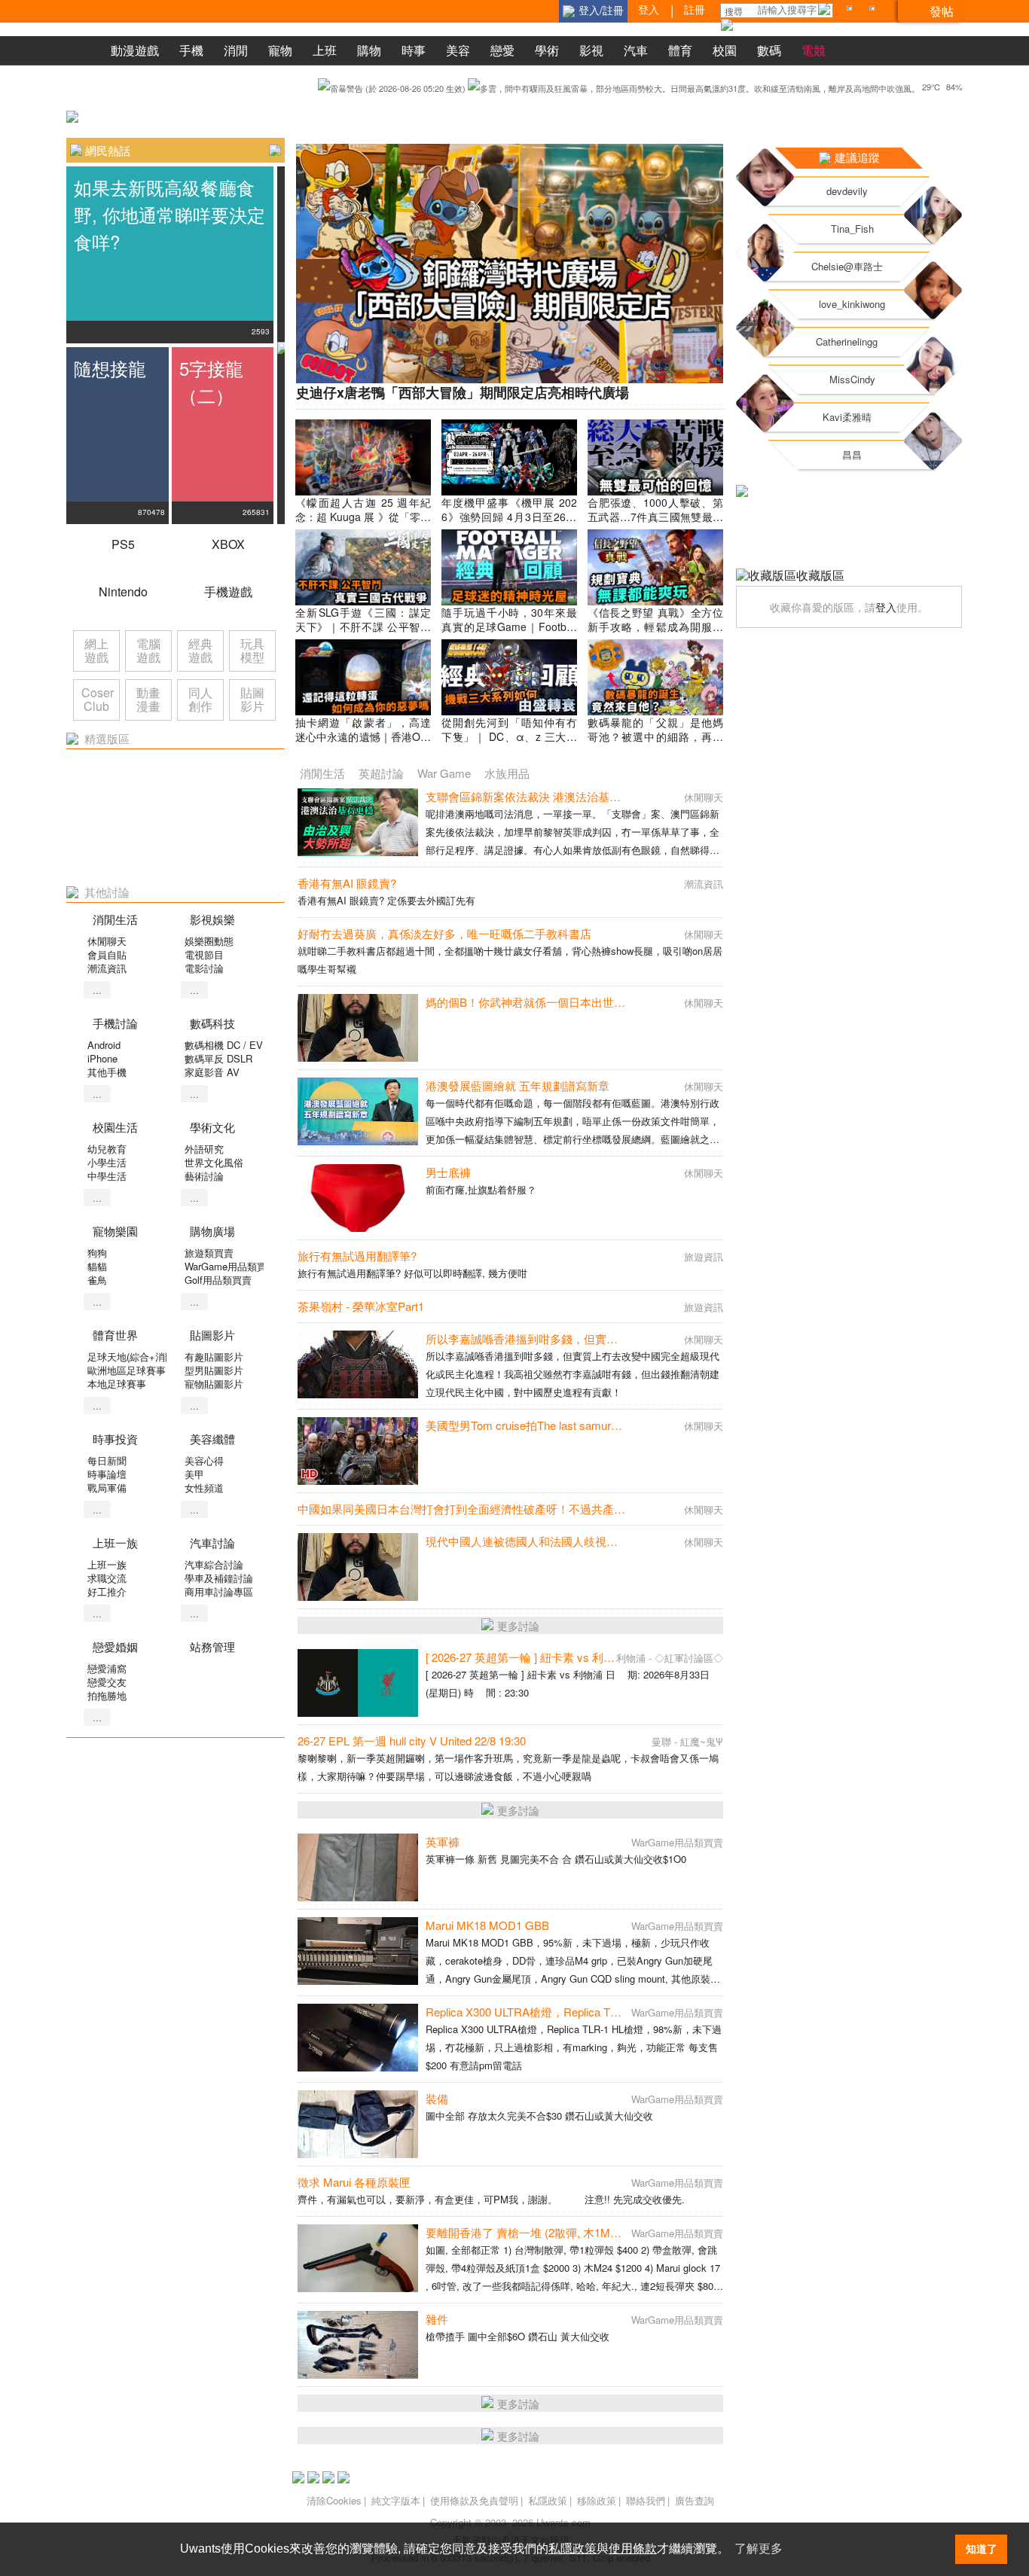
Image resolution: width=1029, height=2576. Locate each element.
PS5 (123, 544)
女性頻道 (204, 1488)
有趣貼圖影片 (214, 1357)
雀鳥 (97, 1280)
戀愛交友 (107, 1682)
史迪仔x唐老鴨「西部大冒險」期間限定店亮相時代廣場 (463, 392)
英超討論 (381, 773)
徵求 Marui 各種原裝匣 (354, 2182)
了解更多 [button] (759, 2549)
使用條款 (633, 2549)
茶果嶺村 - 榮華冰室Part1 (361, 1306)
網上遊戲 (96, 650)
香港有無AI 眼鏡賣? (347, 883)
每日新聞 (107, 1460)
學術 (547, 50)
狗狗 (97, 1253)
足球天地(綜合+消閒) (133, 1357)
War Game (444, 773)
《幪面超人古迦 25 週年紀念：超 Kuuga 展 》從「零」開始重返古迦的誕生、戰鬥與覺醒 (363, 524)
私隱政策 (548, 2500)
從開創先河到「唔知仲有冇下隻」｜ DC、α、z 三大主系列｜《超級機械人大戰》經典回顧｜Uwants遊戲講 (509, 744)
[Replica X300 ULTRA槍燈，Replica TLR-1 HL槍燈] (358, 2038)
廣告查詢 (695, 2500)
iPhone (102, 1058)
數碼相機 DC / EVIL (228, 1045)
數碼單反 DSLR (218, 1058)
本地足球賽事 (117, 1384)
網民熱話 (108, 150)
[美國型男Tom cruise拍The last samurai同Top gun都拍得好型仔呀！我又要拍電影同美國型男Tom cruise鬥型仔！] (358, 1451)
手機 (191, 50)
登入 (886, 607)
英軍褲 (443, 1841)
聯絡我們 (646, 2500)
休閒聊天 (107, 941)
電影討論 (204, 968)
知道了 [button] (982, 2549)
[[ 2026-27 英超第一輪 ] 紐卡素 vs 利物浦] (358, 1683)
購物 (369, 50)
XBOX (228, 544)
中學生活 (107, 1176)
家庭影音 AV (212, 1072)
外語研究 (204, 1149)
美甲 (194, 1474)
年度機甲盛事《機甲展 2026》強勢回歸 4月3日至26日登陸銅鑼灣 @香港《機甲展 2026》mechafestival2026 (509, 524)
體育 (680, 50)
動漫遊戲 (135, 50)
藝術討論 (204, 1176)
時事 (414, 50)
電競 (814, 50)
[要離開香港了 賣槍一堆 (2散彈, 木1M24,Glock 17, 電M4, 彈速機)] (358, 2258)
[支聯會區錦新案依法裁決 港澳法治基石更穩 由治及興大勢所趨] (358, 822)
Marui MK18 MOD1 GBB (487, 1925)
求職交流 (107, 1578)
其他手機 (107, 1072)
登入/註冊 (601, 10)
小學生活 (107, 1162)
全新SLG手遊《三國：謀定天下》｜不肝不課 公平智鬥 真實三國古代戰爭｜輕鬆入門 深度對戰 (363, 634)
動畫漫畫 (148, 699)
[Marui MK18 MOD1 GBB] (358, 1951)
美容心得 (204, 1460)
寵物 (280, 50)
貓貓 (97, 1266)
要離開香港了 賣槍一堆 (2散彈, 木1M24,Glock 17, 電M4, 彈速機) (586, 2232)
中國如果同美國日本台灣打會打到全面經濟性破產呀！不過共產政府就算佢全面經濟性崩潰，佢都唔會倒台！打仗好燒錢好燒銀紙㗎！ (631, 1509)
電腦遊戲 (148, 650)
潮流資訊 (107, 968)
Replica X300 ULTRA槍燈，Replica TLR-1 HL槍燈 (550, 2012)
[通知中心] (852, 11)
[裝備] (358, 2124)
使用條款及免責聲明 (474, 2500)
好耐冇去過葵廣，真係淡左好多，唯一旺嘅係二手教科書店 (444, 933)
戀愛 (502, 50)
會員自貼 (107, 954)
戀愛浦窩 (107, 1668)
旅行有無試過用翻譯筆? (357, 1256)
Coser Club (98, 699)
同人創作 (200, 699)
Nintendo (123, 591)
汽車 (636, 50)
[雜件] (358, 2345)
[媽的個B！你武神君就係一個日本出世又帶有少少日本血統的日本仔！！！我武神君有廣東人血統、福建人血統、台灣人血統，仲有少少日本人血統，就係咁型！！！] (358, 1028)
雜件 (437, 2319)
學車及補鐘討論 (219, 1578)
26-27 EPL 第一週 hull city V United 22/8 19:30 (412, 1741)
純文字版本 (396, 2500)
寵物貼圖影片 (214, 1384)
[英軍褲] (358, 1867)
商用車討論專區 (219, 1591)
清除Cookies (334, 2500)
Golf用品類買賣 (218, 1280)
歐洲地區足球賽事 (127, 1370)
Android (104, 1045)
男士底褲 (448, 1172)
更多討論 (518, 1626)
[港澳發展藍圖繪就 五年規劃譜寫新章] (358, 1111)
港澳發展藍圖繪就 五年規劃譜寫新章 (518, 1085)
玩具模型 (252, 650)
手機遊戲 (228, 591)
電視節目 (204, 954)
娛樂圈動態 (209, 941)
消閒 (236, 50)
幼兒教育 (107, 1149)
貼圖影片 (252, 699)
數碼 (769, 50)
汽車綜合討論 (214, 1564)
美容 (458, 50)
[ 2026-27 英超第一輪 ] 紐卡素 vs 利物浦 (526, 1657)
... (97, 990)
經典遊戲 (200, 650)
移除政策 (597, 2500)
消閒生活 (322, 773)
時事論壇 (107, 1474)
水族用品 (507, 773)
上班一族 (107, 1564)
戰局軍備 (107, 1488)
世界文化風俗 (214, 1162)
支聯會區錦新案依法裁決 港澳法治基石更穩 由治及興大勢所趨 (581, 796)
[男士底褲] (358, 1198)
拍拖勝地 (107, 1695)
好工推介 (107, 1591)
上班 (325, 50)
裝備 (437, 2098)
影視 (591, 50)
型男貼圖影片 (214, 1370)
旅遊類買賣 (209, 1253)
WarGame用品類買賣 (231, 1266)
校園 (725, 50)
